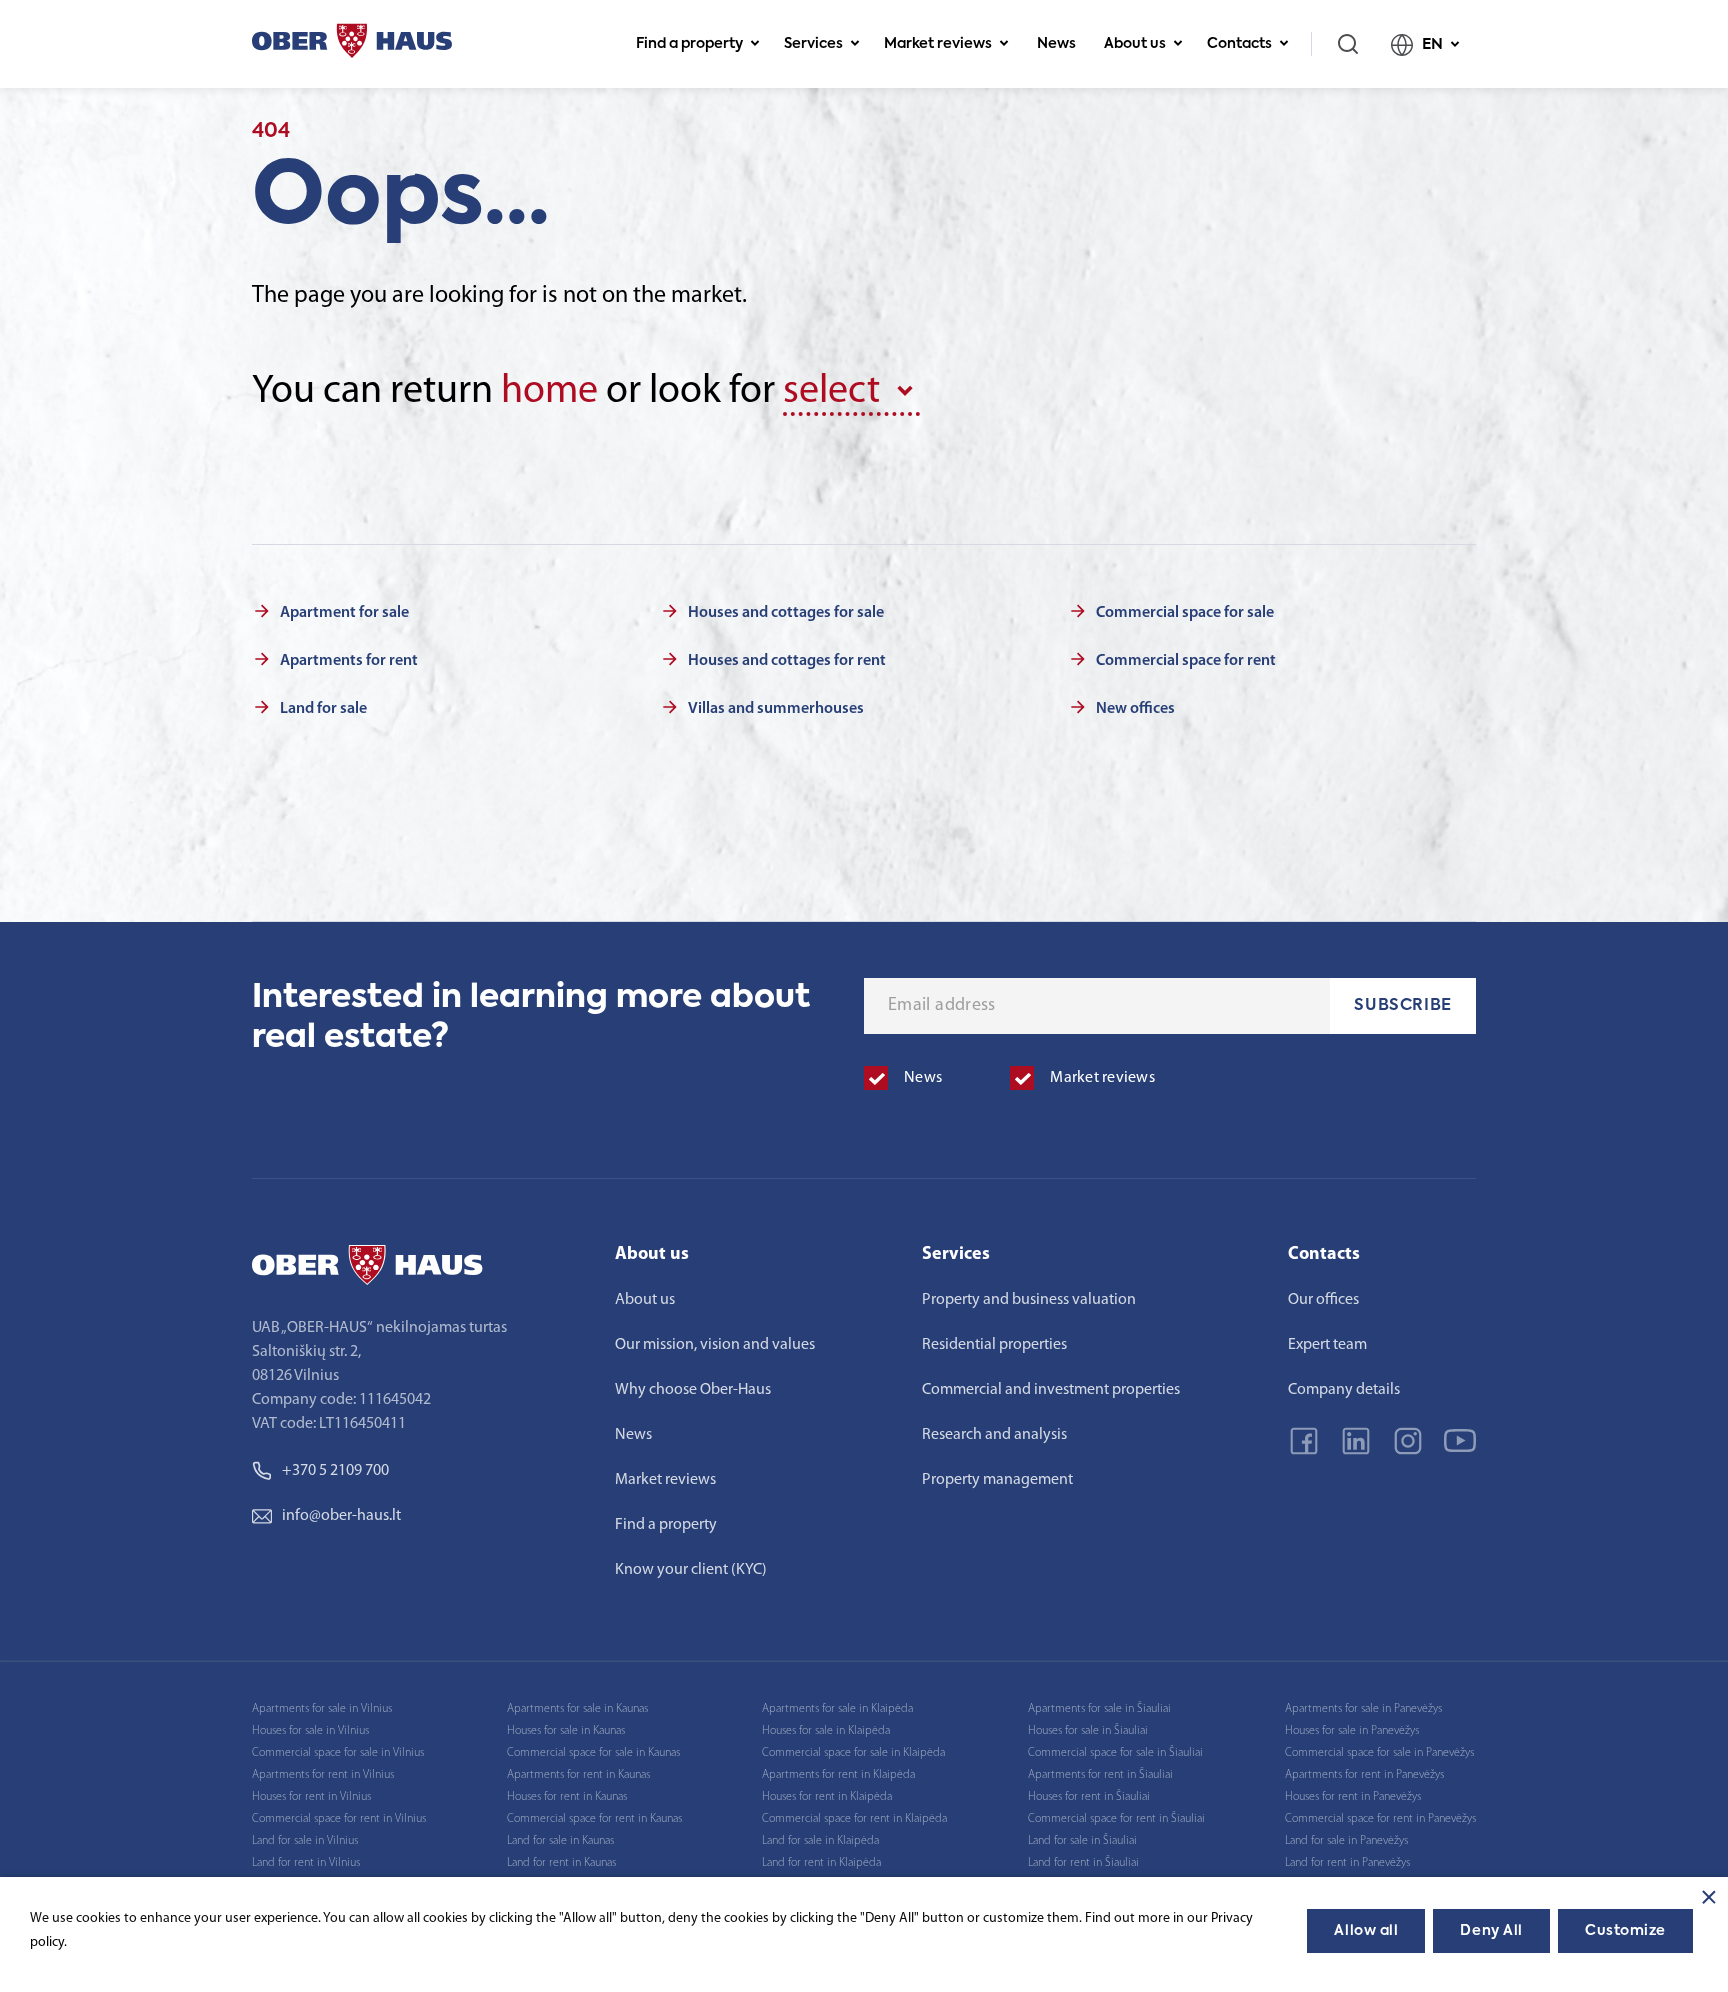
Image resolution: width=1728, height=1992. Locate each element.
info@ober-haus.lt (341, 1516)
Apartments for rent (349, 661)
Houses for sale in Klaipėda (826, 1731)
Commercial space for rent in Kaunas (594, 1819)
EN (1432, 44)
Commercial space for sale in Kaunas (593, 1753)
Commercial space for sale (1185, 613)
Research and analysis (994, 1435)
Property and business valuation (1029, 1300)
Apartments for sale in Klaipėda (837, 1709)
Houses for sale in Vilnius (310, 1731)
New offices (1135, 709)
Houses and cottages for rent (787, 661)
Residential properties (994, 1345)
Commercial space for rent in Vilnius (339, 1819)
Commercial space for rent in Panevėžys (1380, 1819)
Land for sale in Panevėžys (1346, 1841)
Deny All (1491, 1931)
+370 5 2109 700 (335, 1471)
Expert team (1327, 1345)
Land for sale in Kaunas (560, 1841)
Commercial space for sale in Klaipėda (853, 1753)
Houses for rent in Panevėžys (1353, 1797)
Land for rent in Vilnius (306, 1863)
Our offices (1323, 1300)
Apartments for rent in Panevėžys (1364, 1775)
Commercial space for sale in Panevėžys (1379, 1753)
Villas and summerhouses (776, 709)
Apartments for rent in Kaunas (578, 1775)
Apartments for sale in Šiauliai (1099, 1709)
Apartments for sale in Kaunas (577, 1709)
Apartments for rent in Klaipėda (838, 1775)
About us (1135, 44)
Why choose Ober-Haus (693, 1390)
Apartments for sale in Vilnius (322, 1709)
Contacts (1239, 44)
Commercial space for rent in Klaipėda (854, 1819)
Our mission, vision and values (715, 1345)
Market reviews (938, 44)
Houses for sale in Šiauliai (1088, 1731)
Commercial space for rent (1186, 661)
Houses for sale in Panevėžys (1352, 1731)
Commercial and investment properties (1051, 1390)
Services (813, 44)
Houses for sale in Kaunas (566, 1731)
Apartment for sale (344, 613)
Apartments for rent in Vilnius (323, 1775)
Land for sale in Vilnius (305, 1841)
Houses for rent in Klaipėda (827, 1797)
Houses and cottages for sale (786, 613)
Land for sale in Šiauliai (1082, 1841)
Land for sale (323, 709)
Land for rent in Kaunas (561, 1863)
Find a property (689, 44)
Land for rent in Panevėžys (1347, 1863)
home (549, 392)
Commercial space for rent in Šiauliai (1116, 1819)
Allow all (1366, 1931)
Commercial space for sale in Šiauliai (1115, 1753)
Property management (997, 1480)
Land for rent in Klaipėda (821, 1863)
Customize (1625, 1931)
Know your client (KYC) (691, 1570)
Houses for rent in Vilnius (311, 1797)
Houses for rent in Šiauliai (1089, 1797)
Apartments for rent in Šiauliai (1100, 1775)
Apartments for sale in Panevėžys (1363, 1709)
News (1056, 44)
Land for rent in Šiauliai (1083, 1863)
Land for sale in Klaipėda (820, 1841)
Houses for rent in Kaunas (567, 1797)
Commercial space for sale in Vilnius (338, 1753)
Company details (1344, 1390)
